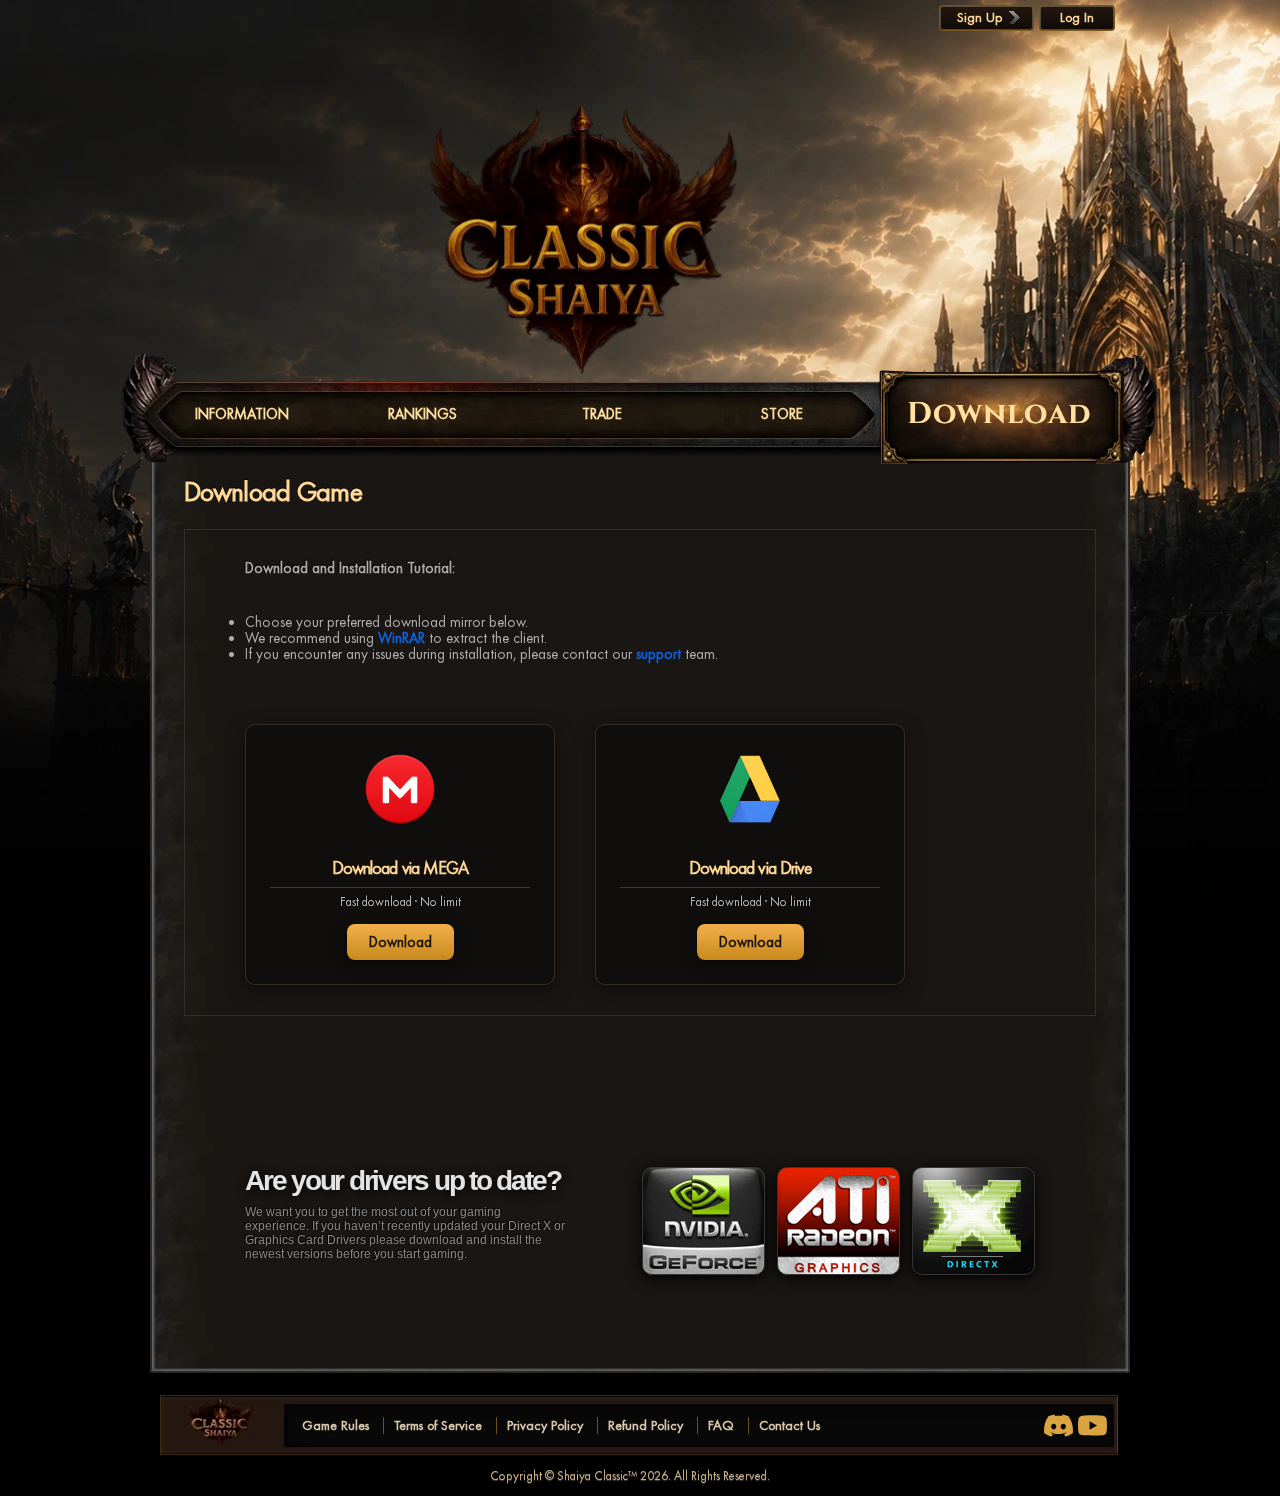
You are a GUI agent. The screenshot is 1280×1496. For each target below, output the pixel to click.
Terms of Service (438, 1425)
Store (782, 414)
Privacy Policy (545, 1425)
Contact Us (789, 1425)
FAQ (721, 1425)
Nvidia (703, 1221)
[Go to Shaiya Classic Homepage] (229, 1425)
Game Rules (335, 1425)
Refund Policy (645, 1425)
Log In (1077, 17)
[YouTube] (1092, 1425)
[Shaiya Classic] (584, 243)
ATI (838, 1221)
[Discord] (1058, 1425)
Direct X (973, 1221)
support (658, 654)
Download (400, 942)
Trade (602, 414)
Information (242, 414)
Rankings (422, 414)
